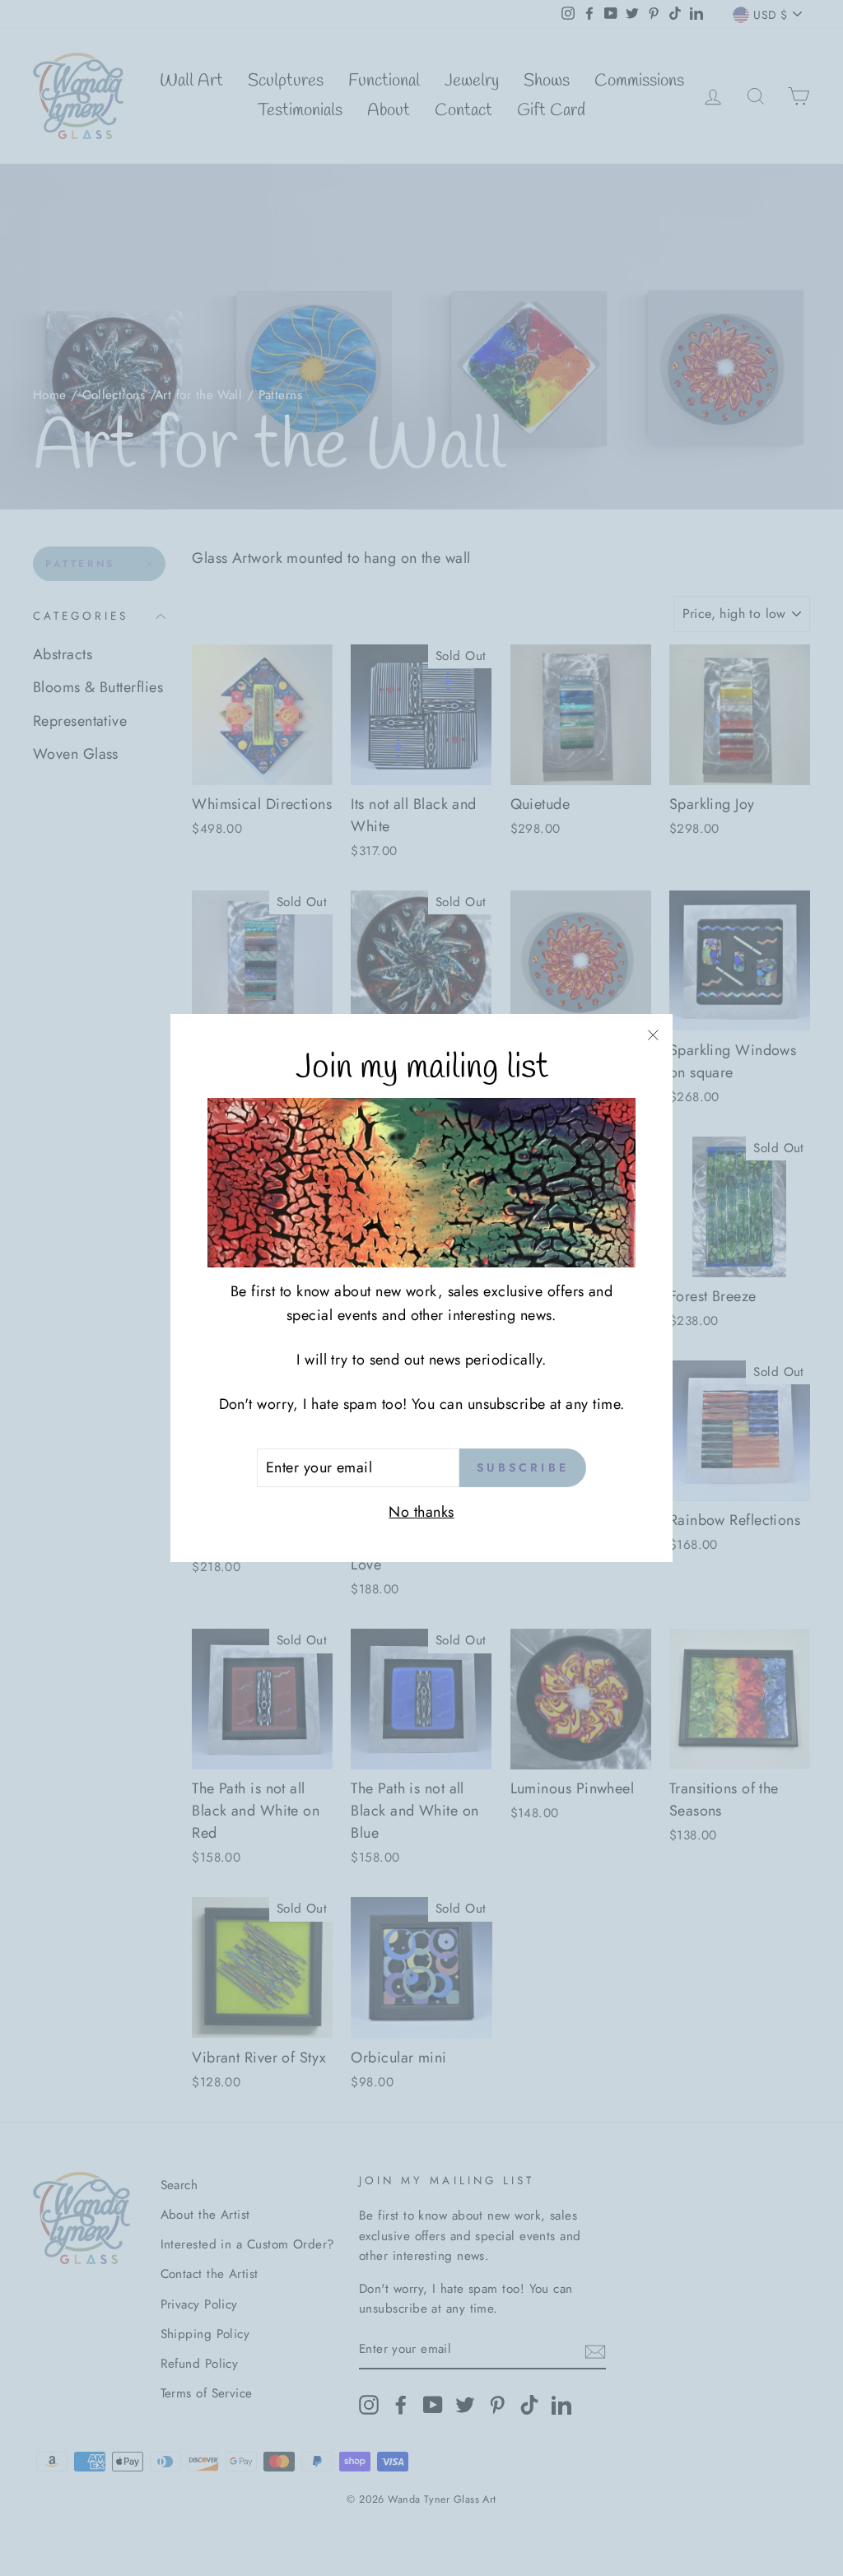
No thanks (421, 1512)
